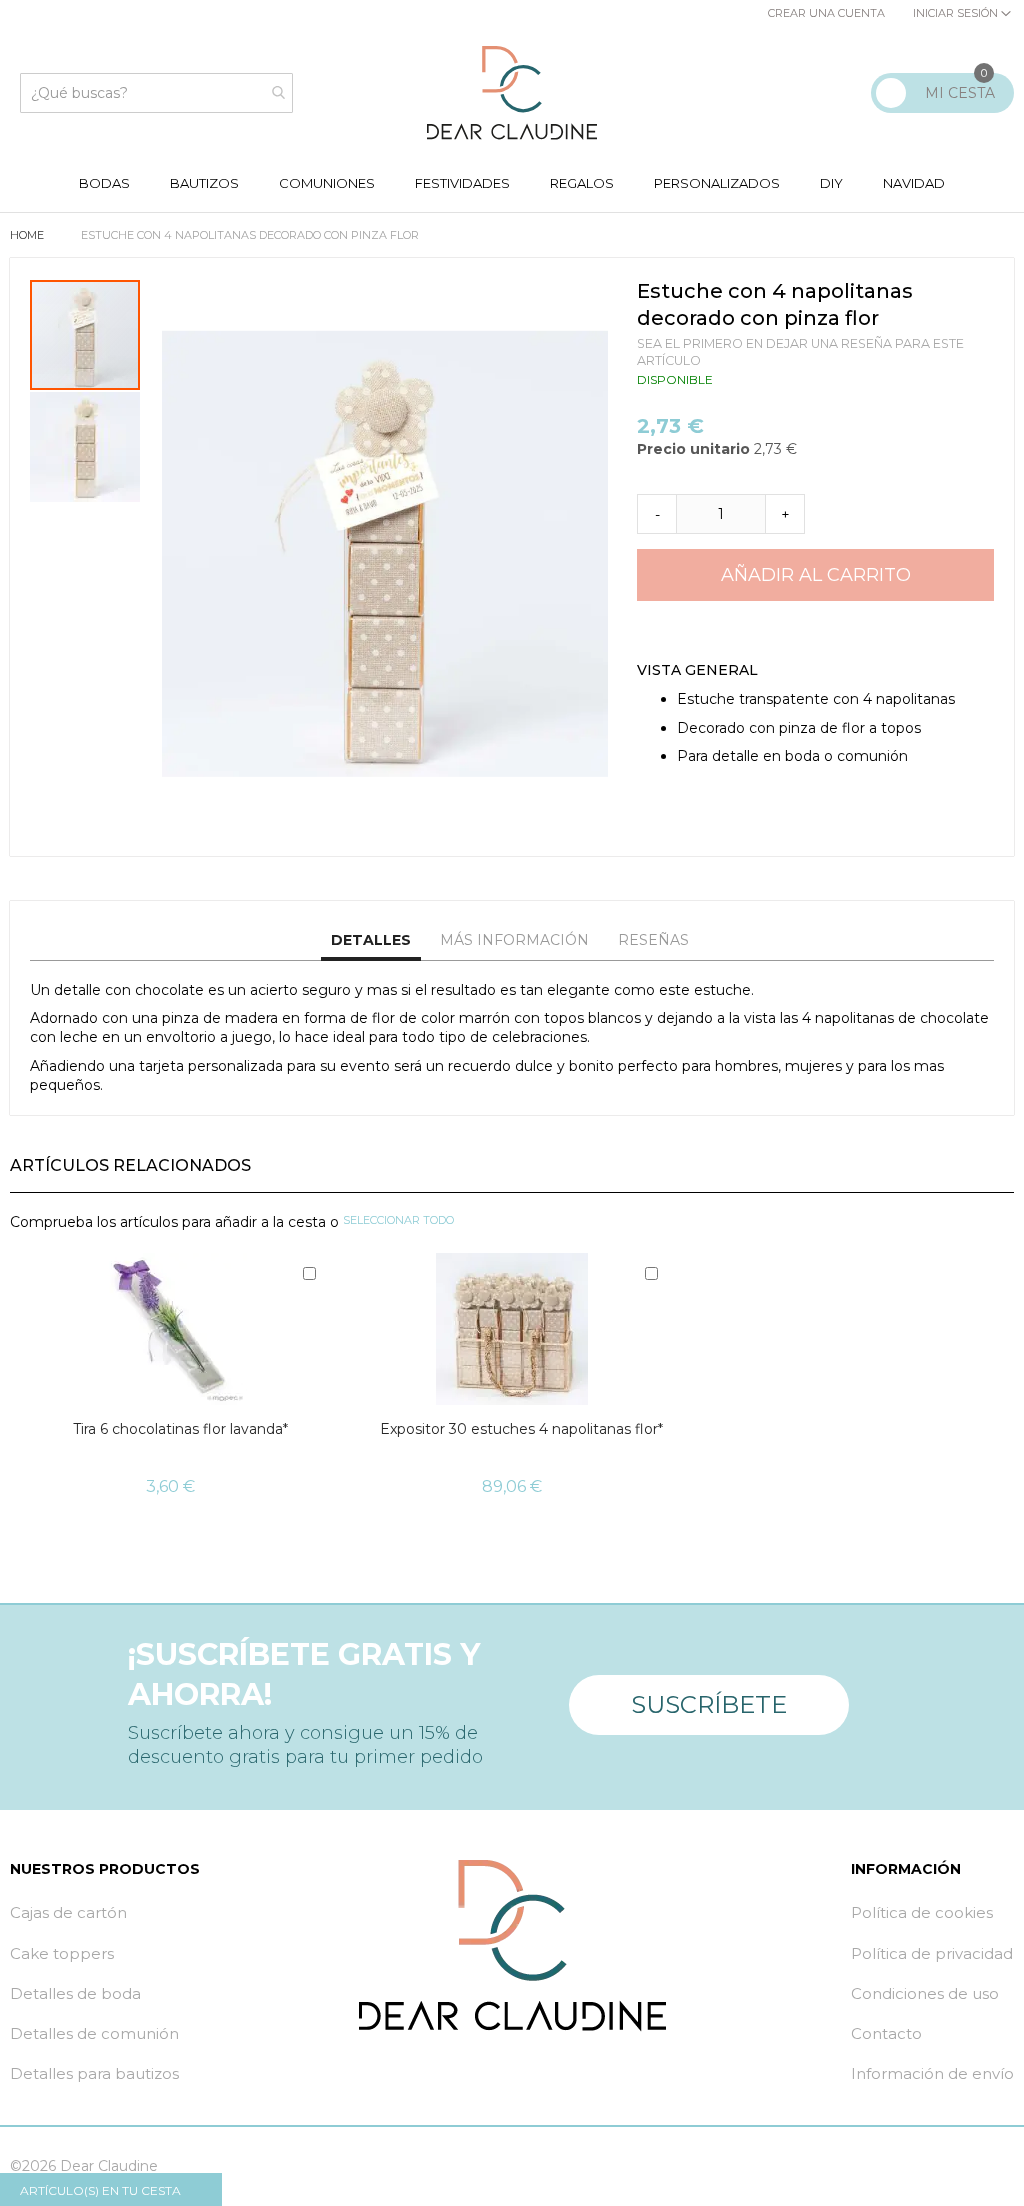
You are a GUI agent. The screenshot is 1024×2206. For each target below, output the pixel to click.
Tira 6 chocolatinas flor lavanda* (180, 1429)
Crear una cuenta (826, 13)
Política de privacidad (932, 1953)
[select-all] (398, 1221)
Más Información (514, 940)
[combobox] (156, 93)
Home (28, 235)
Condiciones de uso (925, 1993)
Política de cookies (922, 1912)
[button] (85, 446)
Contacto (886, 2033)
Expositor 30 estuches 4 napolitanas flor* (521, 1429)
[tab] (371, 941)
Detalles (371, 940)
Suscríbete (709, 1704)
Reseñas (653, 940)
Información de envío (932, 2073)
